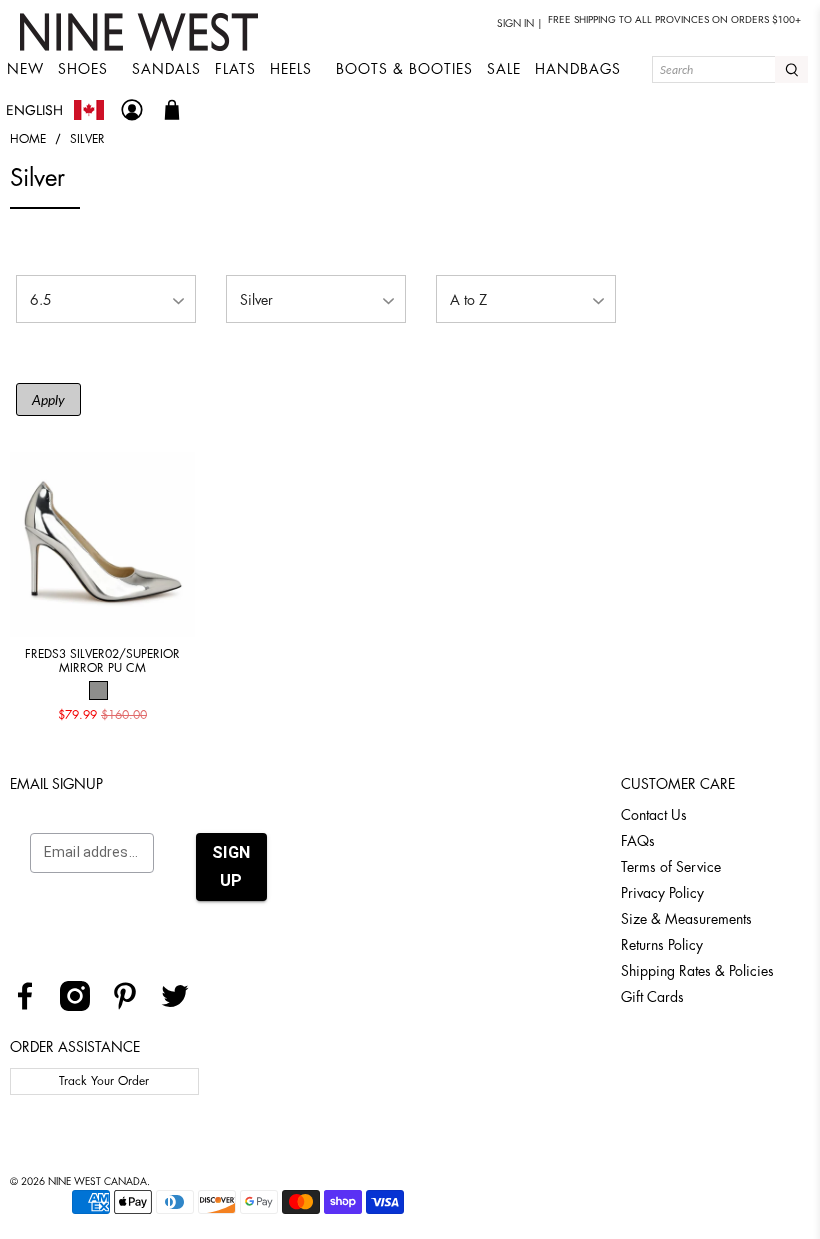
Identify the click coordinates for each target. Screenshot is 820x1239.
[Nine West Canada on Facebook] (32, 1006)
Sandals (166, 69)
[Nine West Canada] (141, 32)
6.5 (41, 300)
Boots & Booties (404, 69)
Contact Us (654, 815)
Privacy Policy (662, 893)
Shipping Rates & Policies (697, 971)
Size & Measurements (686, 919)
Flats (235, 69)
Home (28, 139)
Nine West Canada (97, 1182)
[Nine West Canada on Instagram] (82, 1006)
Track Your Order (104, 1081)
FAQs (638, 841)
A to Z (468, 300)
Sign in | (520, 24)
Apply (48, 399)
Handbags (578, 69)
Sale (504, 69)
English (34, 110)
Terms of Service (671, 867)
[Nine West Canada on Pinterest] (132, 1006)
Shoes (83, 69)
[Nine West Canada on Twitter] (182, 1006)
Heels (291, 69)
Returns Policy (662, 945)
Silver (87, 139)
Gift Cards (652, 997)
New (25, 69)
